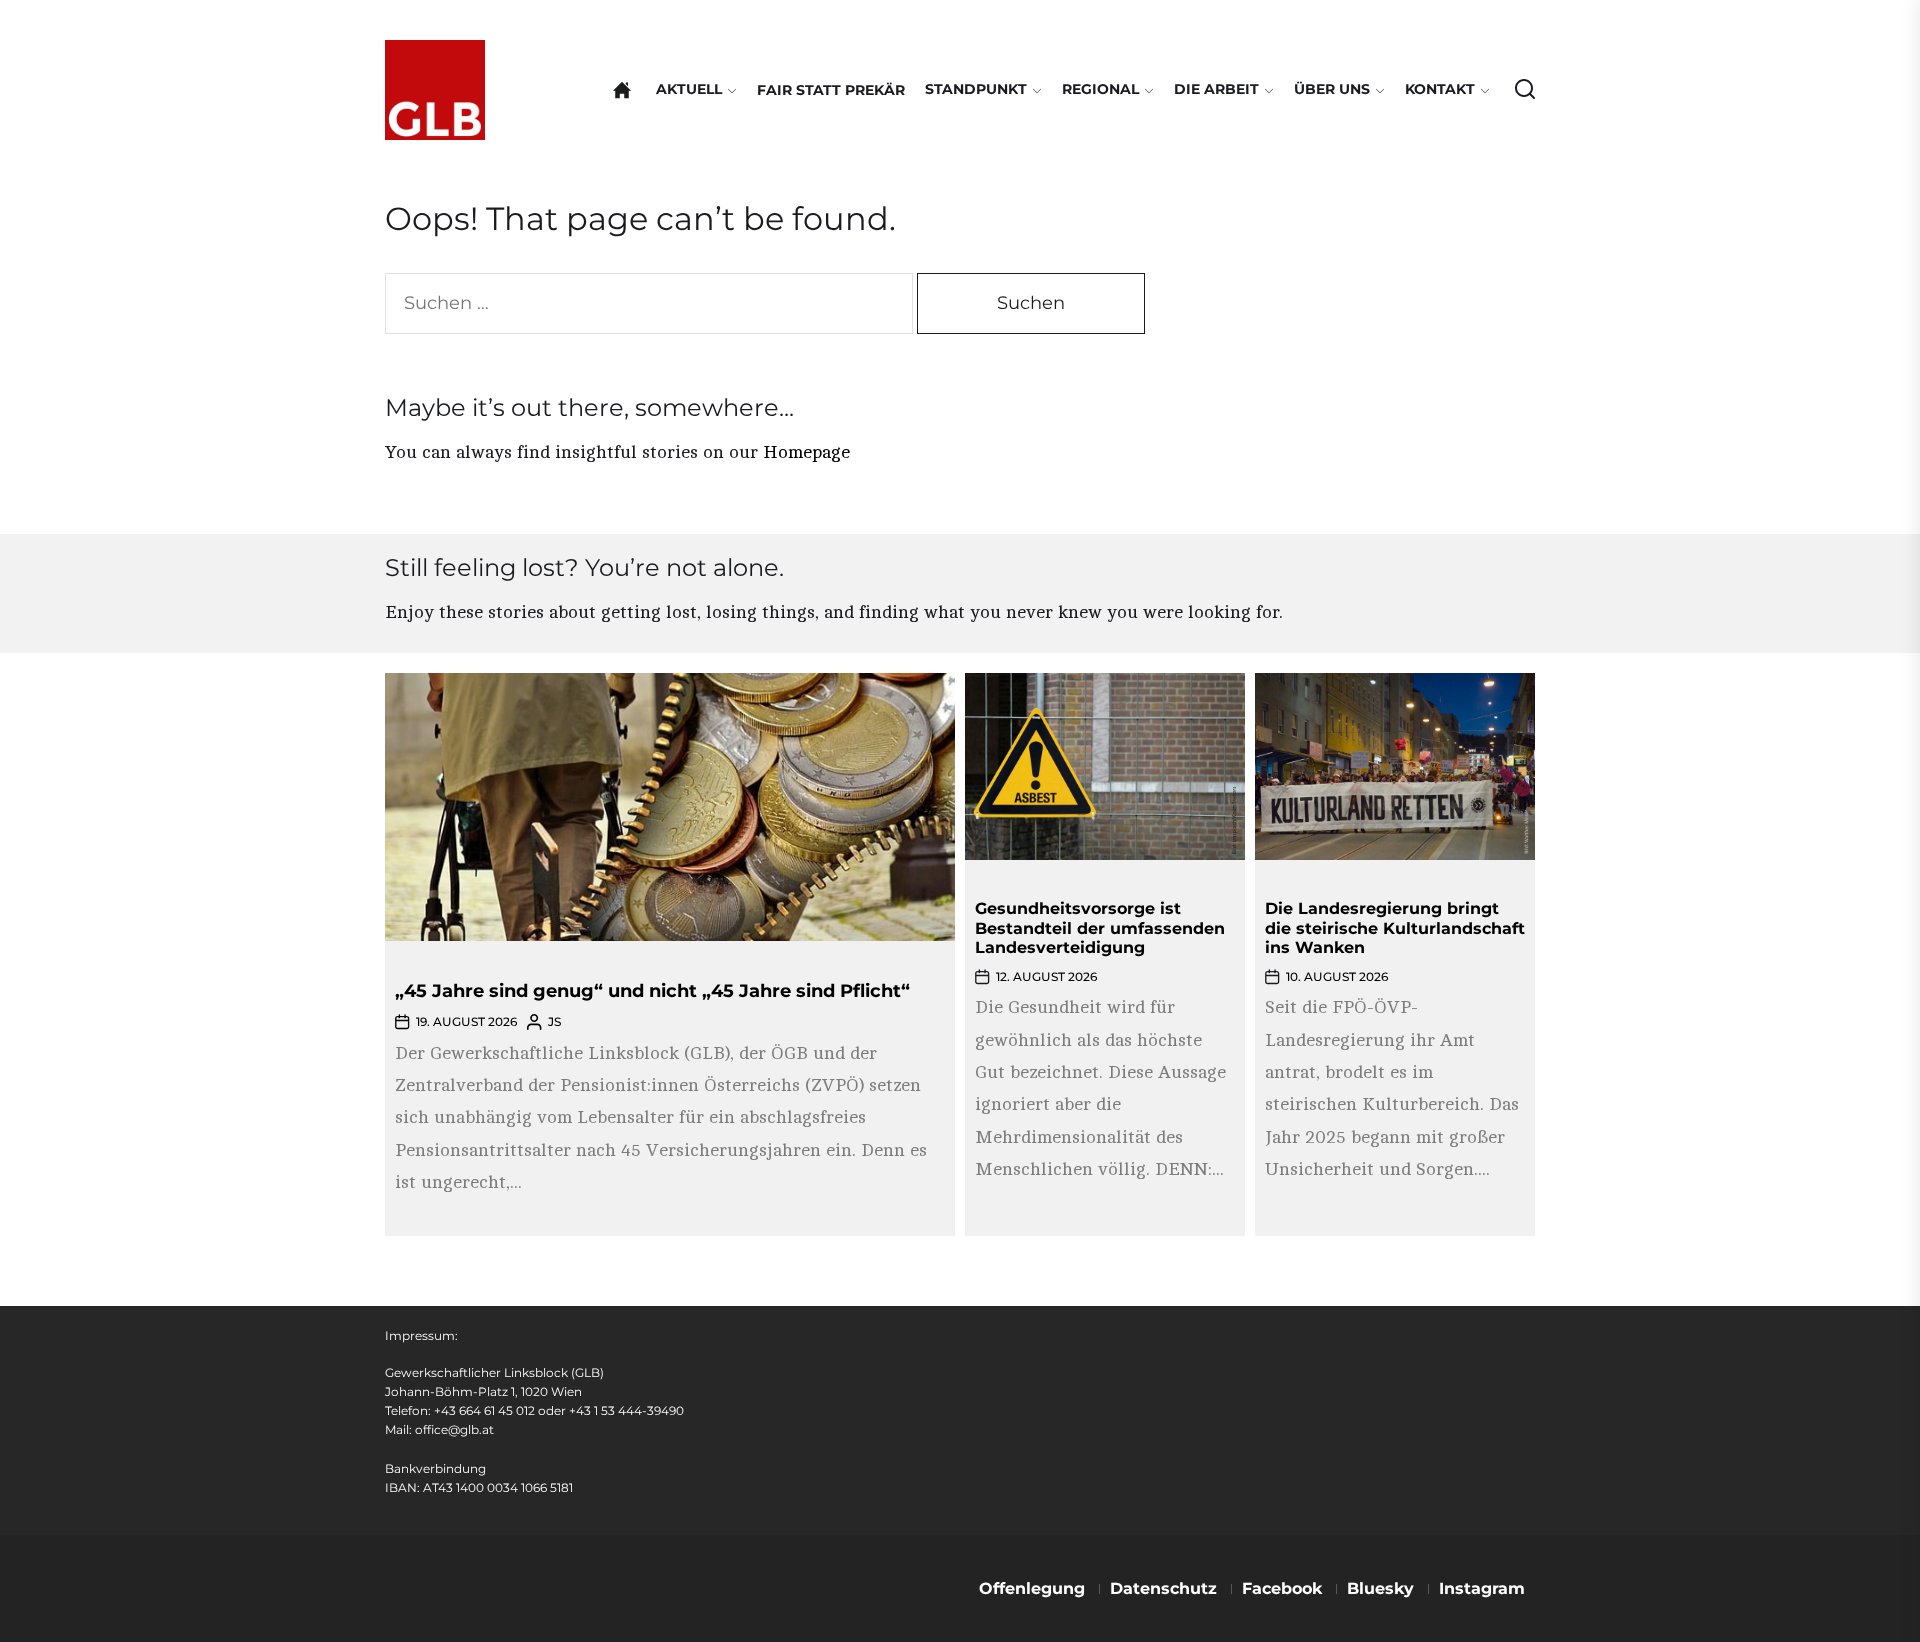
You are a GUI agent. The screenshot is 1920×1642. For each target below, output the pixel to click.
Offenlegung (1032, 1588)
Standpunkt (976, 89)
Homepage (806, 452)
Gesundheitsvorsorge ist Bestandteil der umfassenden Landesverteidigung (1100, 927)
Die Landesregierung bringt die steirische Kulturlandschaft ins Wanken (1395, 927)
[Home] (622, 90)
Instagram (1482, 1588)
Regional (1100, 89)
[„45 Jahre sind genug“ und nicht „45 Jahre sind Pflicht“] (670, 807)
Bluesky (1380, 1588)
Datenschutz (1163, 1588)
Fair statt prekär (831, 90)
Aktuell (689, 89)
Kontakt (1440, 89)
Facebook (1282, 1588)
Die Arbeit (1216, 89)
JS (554, 1021)
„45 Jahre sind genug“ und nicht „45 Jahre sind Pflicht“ (652, 991)
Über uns (1332, 89)
